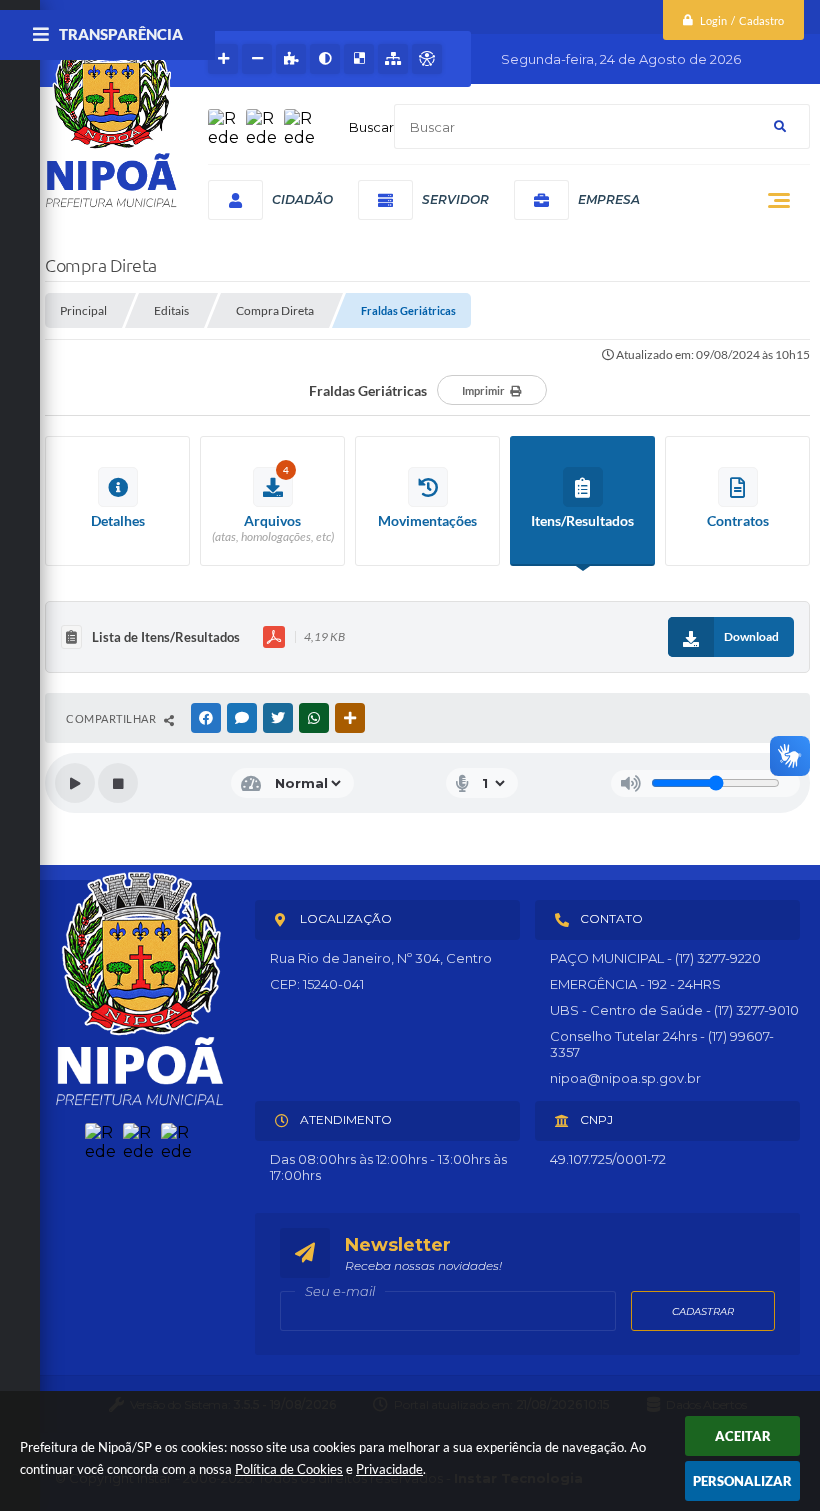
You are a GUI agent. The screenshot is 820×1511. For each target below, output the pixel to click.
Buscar (371, 127)
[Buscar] (780, 126)
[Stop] (118, 783)
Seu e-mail (340, 1291)
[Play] (75, 783)
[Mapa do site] (393, 59)
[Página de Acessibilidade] (427, 59)
